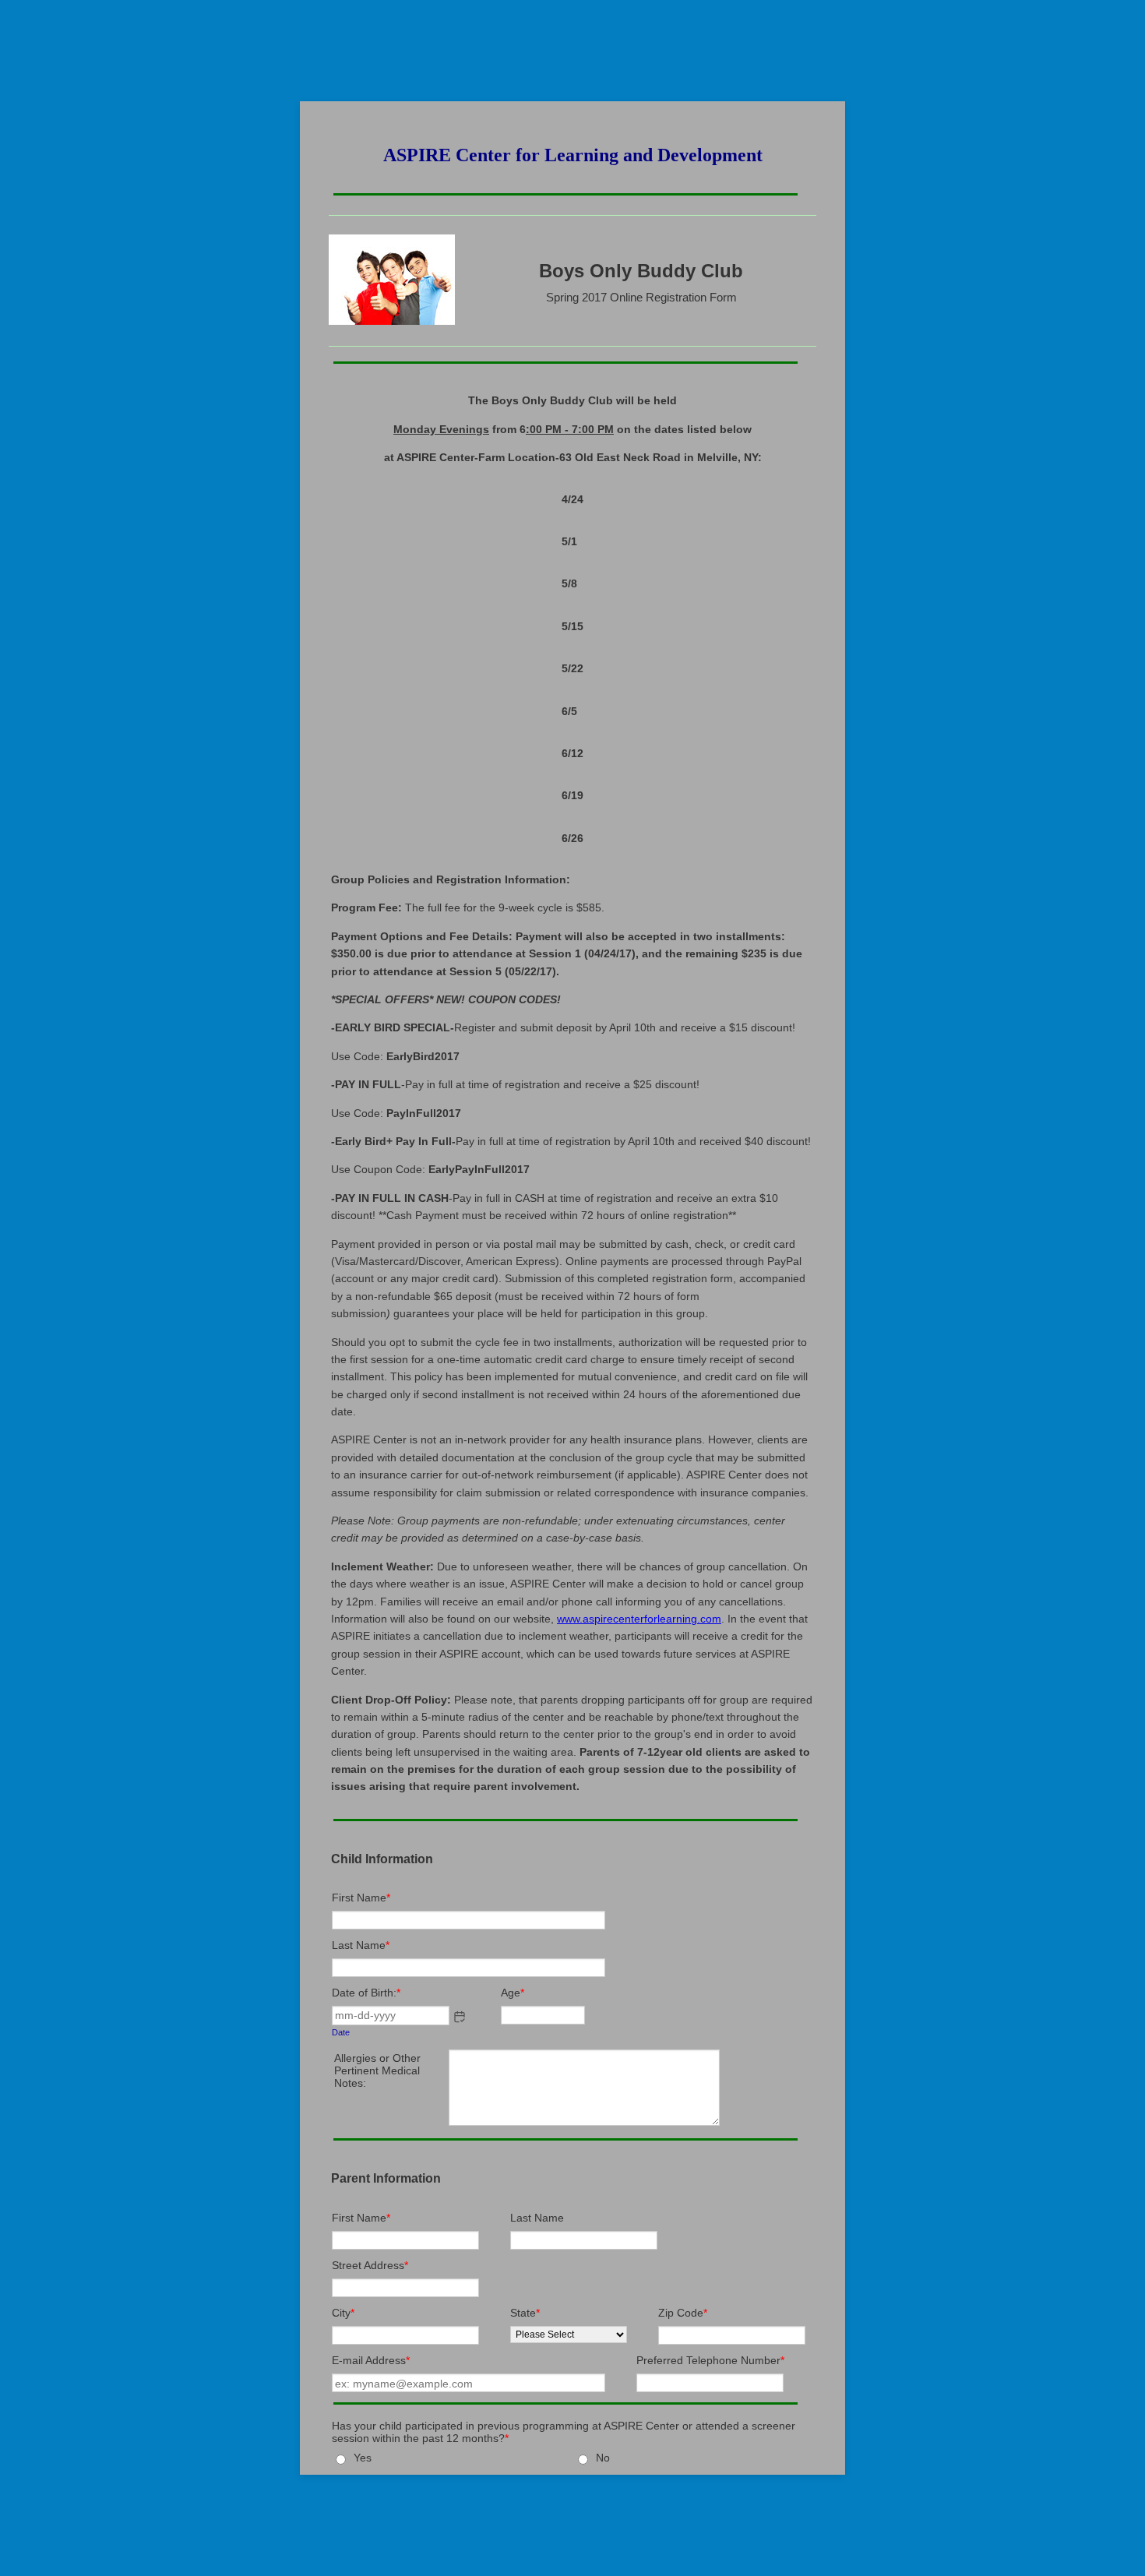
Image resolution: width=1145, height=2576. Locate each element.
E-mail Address (371, 2360)
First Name (361, 1898)
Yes (363, 2458)
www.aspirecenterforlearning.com (639, 1619)
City (343, 2313)
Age (513, 1993)
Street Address (370, 2265)
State (525, 2313)
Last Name (361, 1945)
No (603, 2458)
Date (341, 2032)
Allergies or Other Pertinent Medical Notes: (377, 2070)
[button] (460, 2017)
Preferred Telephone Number (710, 2360)
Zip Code (683, 2313)
